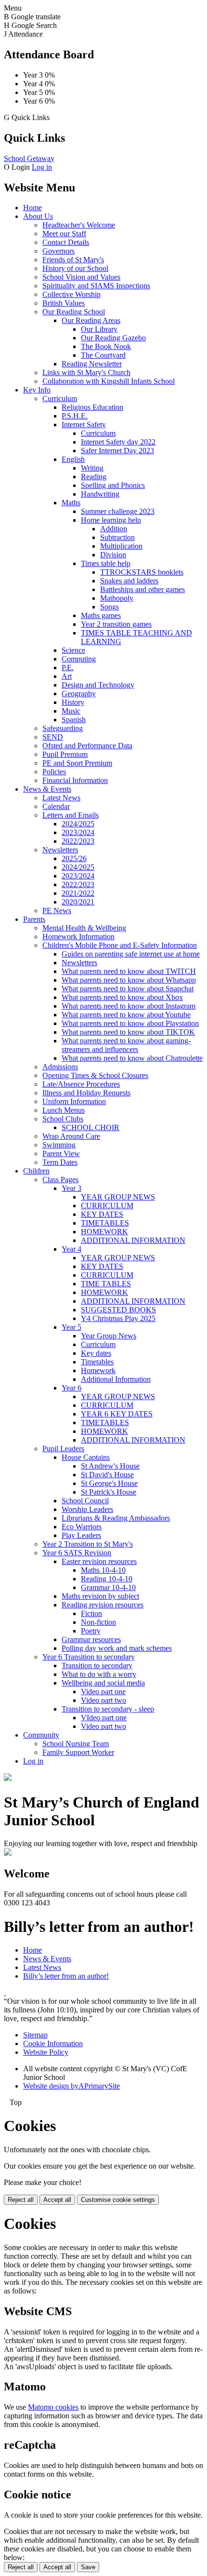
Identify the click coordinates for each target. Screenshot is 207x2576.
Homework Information (78, 937)
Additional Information (116, 1379)
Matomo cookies (53, 2407)
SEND (53, 737)
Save (88, 2567)
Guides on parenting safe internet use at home (131, 954)
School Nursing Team (76, 1744)
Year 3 (71, 1188)
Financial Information (75, 780)
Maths (71, 503)
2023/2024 (78, 832)
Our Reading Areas (91, 320)
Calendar (56, 806)
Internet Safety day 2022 (118, 442)
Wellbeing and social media (103, 1683)
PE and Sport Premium (77, 763)
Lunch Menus (64, 1110)
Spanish (74, 720)
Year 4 (71, 1249)
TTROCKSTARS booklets (142, 572)
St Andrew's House (110, 1466)
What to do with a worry (99, 1674)
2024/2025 (78, 824)
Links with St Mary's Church (86, 372)
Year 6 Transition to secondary (89, 1657)
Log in (42, 167)
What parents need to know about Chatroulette (132, 1058)
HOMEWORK (104, 1232)
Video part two (103, 1700)
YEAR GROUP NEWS (118, 1197)
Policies (54, 772)
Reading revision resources (103, 1605)
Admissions (60, 1067)
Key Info (37, 390)
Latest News (61, 798)
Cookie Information (53, 2043)
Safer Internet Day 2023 (117, 451)
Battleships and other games (142, 589)
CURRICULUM (107, 1206)
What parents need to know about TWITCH (129, 971)
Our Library (99, 329)
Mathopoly (117, 598)
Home (32, 208)
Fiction (91, 1613)
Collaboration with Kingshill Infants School (109, 381)
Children (36, 1171)
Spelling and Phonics (113, 485)
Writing (92, 468)
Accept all (57, 2200)
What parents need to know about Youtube (126, 1015)
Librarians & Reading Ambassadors (116, 1518)
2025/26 (74, 858)
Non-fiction (98, 1622)
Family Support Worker (78, 1752)
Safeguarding (63, 728)
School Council (85, 1501)
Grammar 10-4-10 (108, 1587)
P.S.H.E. (75, 416)
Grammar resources (91, 1639)
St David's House (107, 1475)
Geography (79, 694)
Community (41, 1735)
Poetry (91, 1631)
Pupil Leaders (63, 1449)
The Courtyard (103, 355)
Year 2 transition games (116, 624)
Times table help (106, 563)
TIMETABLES (105, 1223)
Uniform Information (74, 1101)
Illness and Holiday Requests (86, 1093)
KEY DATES (102, 1214)
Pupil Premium (65, 754)
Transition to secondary (97, 1666)
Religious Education (92, 407)
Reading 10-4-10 (107, 1579)
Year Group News (109, 1336)
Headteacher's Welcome (79, 225)
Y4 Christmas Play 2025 (118, 1318)
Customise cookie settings (118, 2200)
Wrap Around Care (71, 1136)
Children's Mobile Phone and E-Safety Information (120, 945)
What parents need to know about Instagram (129, 1006)
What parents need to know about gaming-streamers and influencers (126, 1045)
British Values (64, 303)
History (73, 702)
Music (71, 711)
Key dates (96, 1353)
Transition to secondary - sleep (108, 1709)
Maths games (101, 615)
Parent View (61, 1153)
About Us (38, 216)
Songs (110, 607)
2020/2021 (78, 902)
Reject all (21, 2200)
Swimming (59, 1145)
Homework (98, 1370)
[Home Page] (8, 1778)
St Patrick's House (109, 1492)
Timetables (97, 1362)
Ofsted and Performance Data (87, 746)
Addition (114, 529)
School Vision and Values (81, 277)
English (73, 459)
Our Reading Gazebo (113, 338)
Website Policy (46, 2052)
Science (73, 650)
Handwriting (100, 494)
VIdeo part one (104, 1718)
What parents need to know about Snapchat (128, 989)
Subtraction (117, 537)
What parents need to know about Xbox (122, 997)
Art (67, 676)
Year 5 (71, 1327)
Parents (34, 919)
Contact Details (66, 242)
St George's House (109, 1483)
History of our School (75, 268)
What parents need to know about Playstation (130, 1023)
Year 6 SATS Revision (77, 1553)
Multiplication (121, 546)
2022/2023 (78, 841)
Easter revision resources (99, 1561)
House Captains (86, 1457)
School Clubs (63, 1119)
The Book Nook (106, 346)
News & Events (47, 789)
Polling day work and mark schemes (117, 1648)
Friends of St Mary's (73, 260)
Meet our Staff (64, 234)
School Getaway (29, 158)
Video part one (103, 1692)
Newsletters (60, 850)
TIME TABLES (106, 1284)
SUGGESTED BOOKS (118, 1310)
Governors (58, 251)
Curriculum (60, 398)
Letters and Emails (71, 815)
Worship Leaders (87, 1509)
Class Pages (60, 1180)
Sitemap (35, 2035)
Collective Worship (71, 294)
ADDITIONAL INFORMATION (133, 1240)
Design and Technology (98, 685)
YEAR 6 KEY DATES (117, 1414)
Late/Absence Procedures (81, 1084)
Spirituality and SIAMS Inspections (96, 286)
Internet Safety (84, 425)
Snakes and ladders (129, 581)
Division (113, 555)
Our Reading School (74, 312)
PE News (57, 910)
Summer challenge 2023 (118, 511)
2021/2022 (78, 893)
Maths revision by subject (100, 1596)
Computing (79, 659)
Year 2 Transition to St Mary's (88, 1544)
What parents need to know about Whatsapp (129, 980)
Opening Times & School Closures (95, 1075)
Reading (94, 477)
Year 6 (71, 1388)
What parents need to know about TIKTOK (128, 1032)
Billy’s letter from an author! (66, 1976)
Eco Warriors (82, 1527)
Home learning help (111, 520)
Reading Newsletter (92, 364)
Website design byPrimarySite (71, 2086)
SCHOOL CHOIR (91, 1127)
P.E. (68, 668)
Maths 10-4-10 (103, 1570)
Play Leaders (81, 1535)
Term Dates (60, 1162)
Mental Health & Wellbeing (84, 928)
